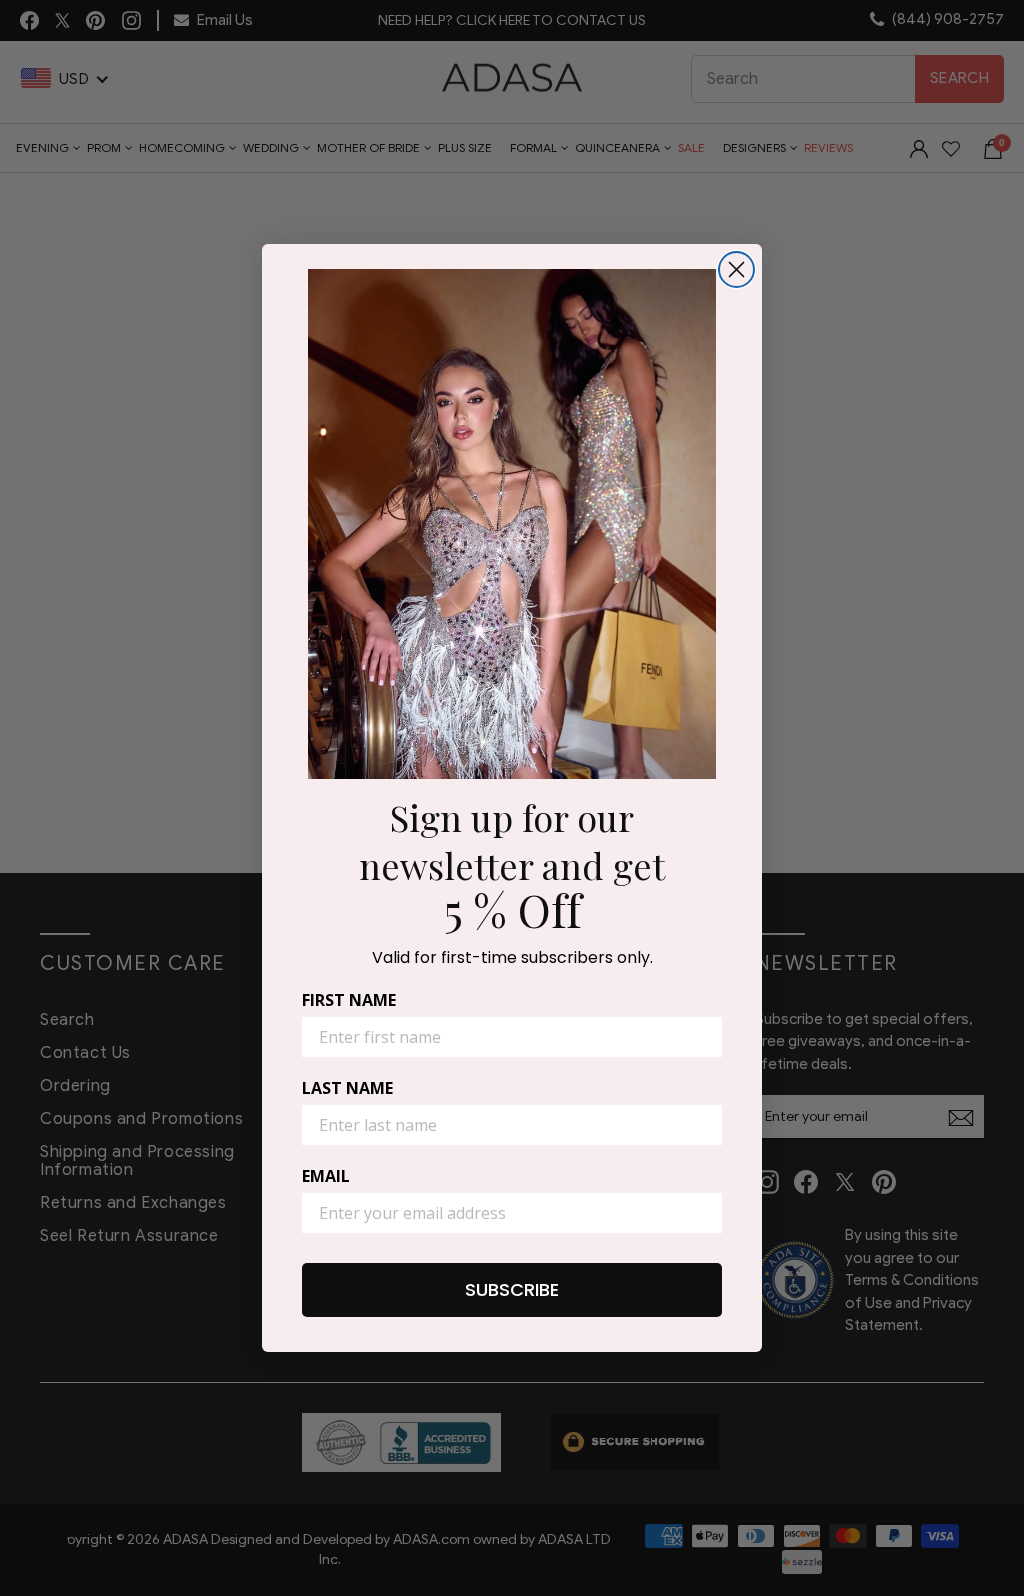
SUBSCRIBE (512, 1289)
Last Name (347, 1088)
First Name (349, 1000)
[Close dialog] (736, 269)
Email (326, 1176)
